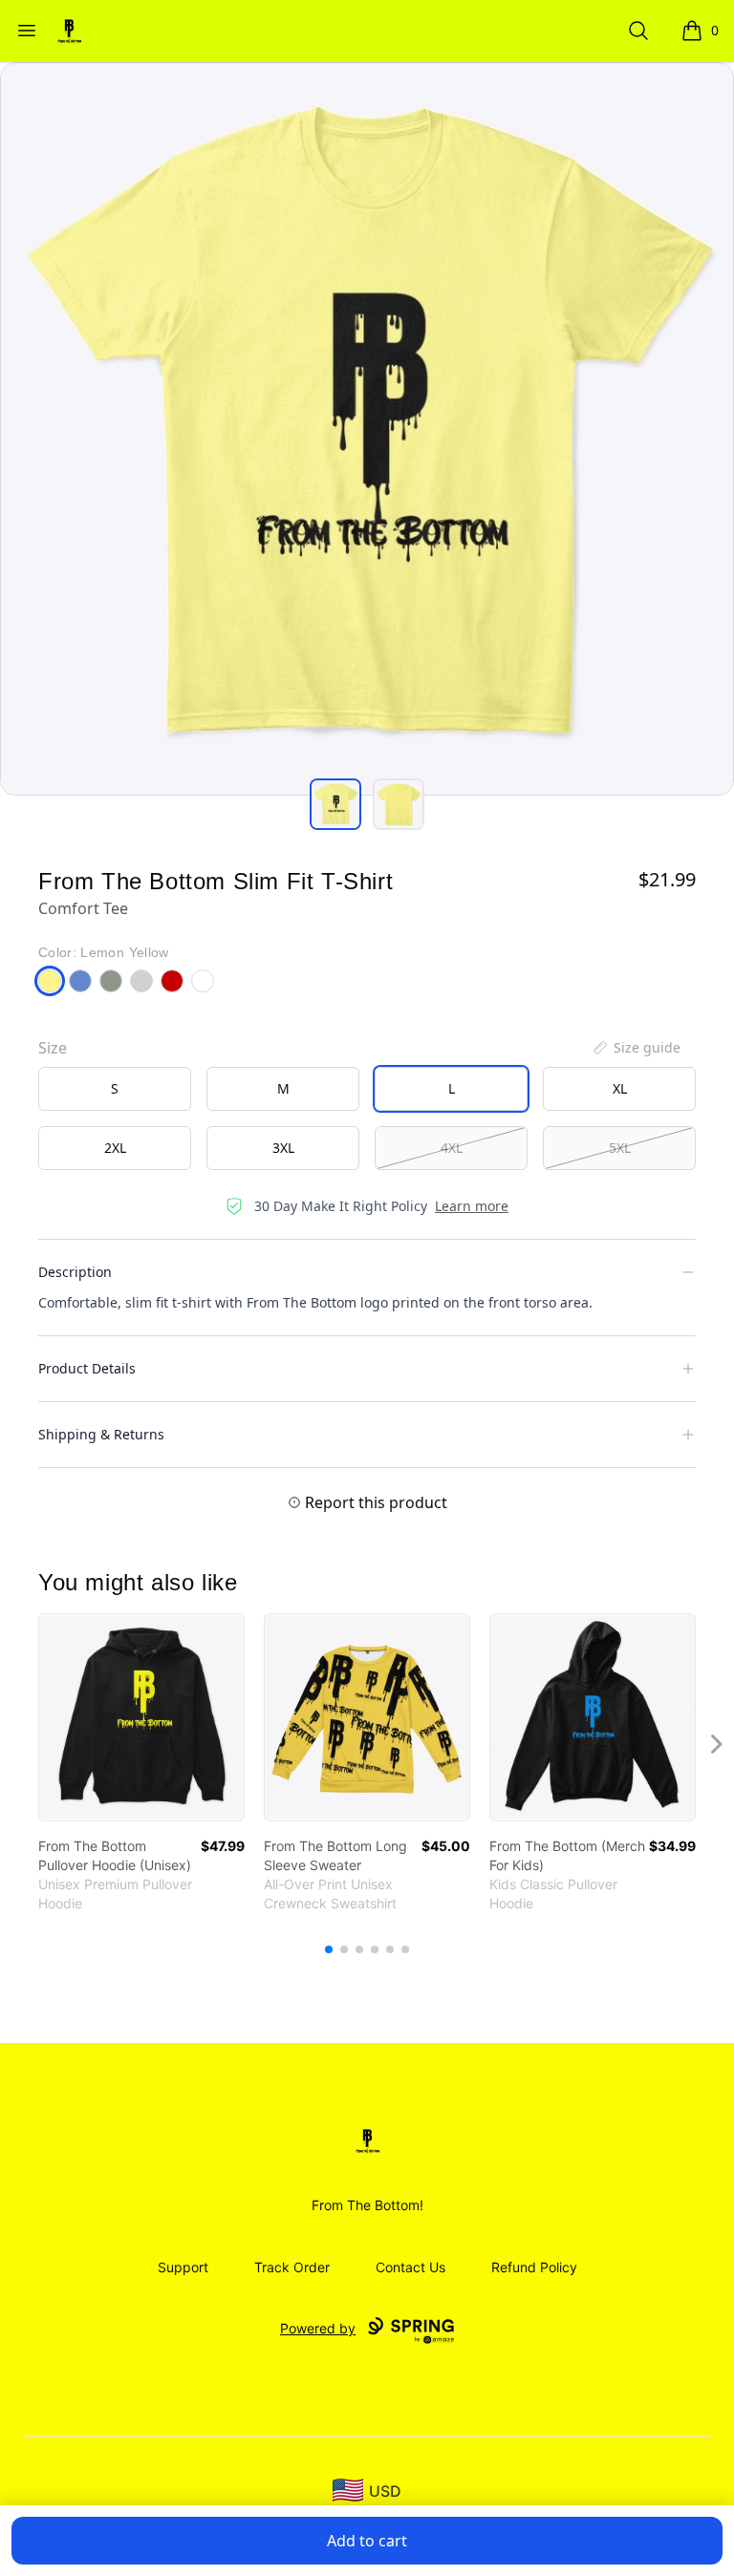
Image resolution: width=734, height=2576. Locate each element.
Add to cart (367, 2541)
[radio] (115, 1089)
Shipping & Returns (101, 1434)
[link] (141, 1717)
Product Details (87, 1368)
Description (75, 1272)
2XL (115, 1148)
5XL (620, 1148)
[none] (636, 1048)
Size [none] (53, 1048)
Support (183, 2267)
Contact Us (410, 2267)
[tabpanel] (367, 429)
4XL (452, 1148)
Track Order (292, 2267)
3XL (283, 1148)
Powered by (318, 2328)
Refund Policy (534, 2267)
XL (620, 1088)
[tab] (335, 804)
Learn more (472, 1206)
